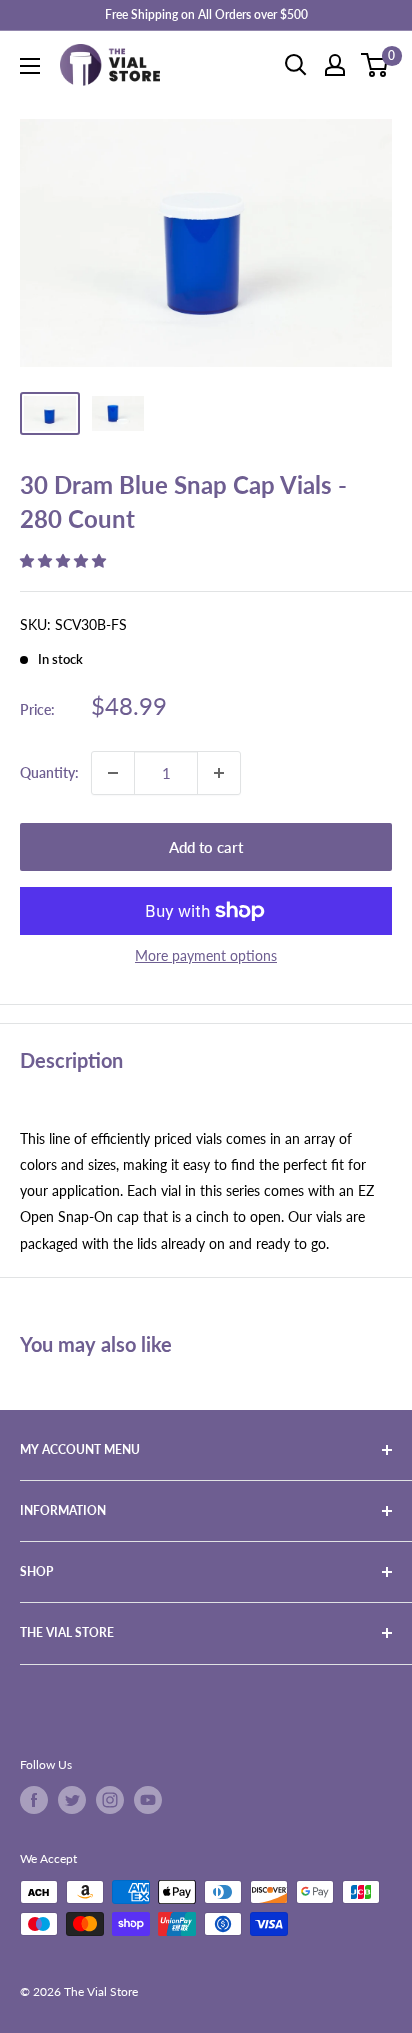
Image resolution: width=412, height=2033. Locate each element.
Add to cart (206, 847)
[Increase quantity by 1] (219, 773)
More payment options (206, 955)
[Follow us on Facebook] (34, 1800)
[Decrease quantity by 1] (113, 773)
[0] (375, 65)
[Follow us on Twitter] (72, 1800)
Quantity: (49, 772)
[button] (65, 560)
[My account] (335, 65)
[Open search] (296, 65)
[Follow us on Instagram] (110, 1800)
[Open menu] (30, 66)
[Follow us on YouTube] (148, 1800)
